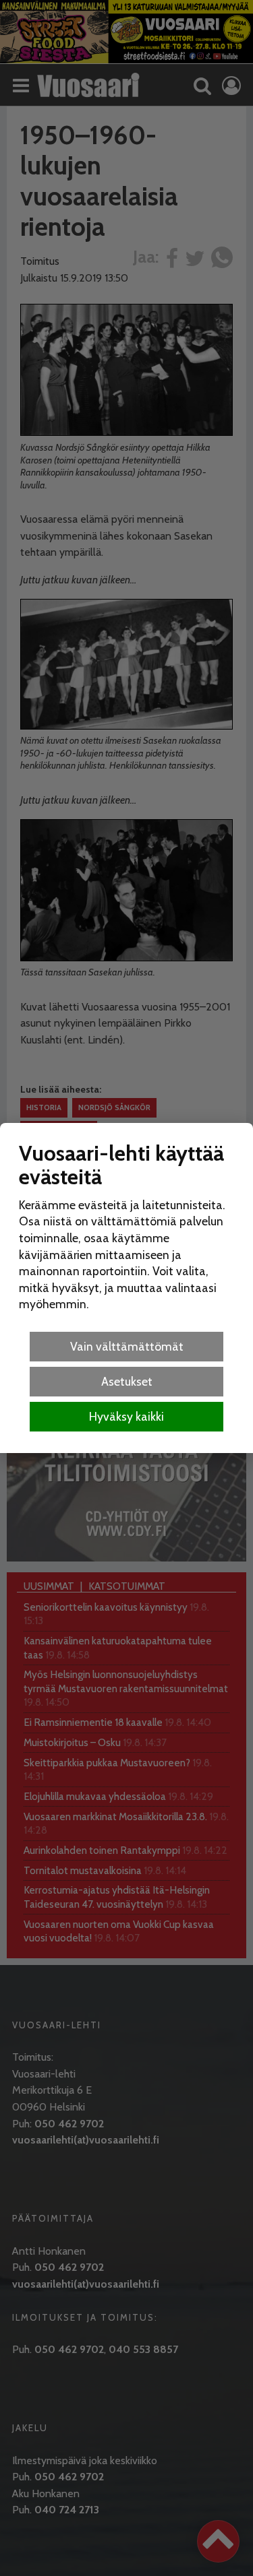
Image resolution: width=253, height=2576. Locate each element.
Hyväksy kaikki (126, 1416)
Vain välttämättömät (127, 1346)
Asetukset (127, 1381)
